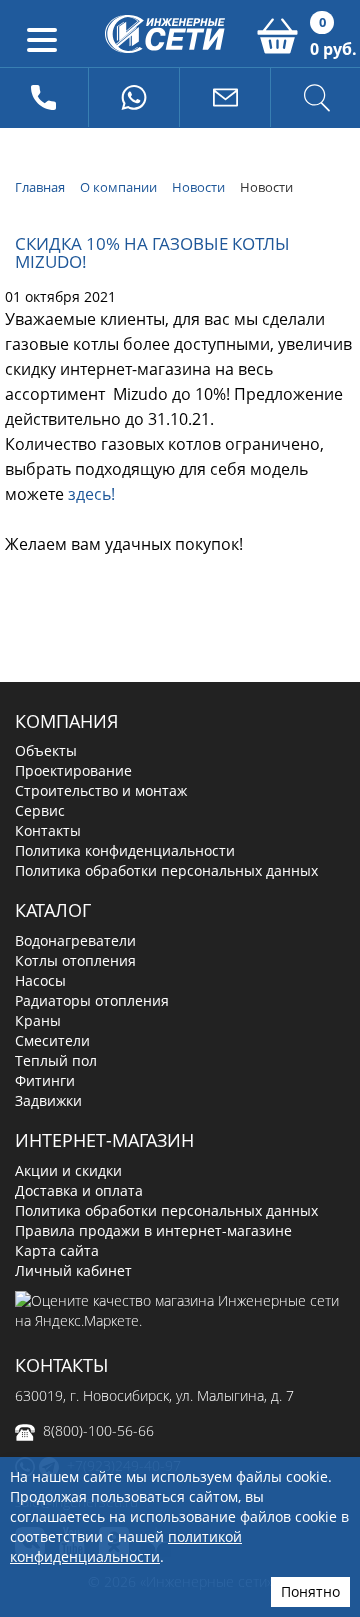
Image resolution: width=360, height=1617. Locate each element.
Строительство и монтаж (101, 790)
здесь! (91, 494)
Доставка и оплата (79, 1190)
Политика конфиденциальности (125, 850)
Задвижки (48, 1100)
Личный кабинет (73, 1270)
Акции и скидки (68, 1170)
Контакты (48, 830)
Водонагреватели (75, 940)
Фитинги (45, 1080)
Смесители (52, 1040)
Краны (38, 1020)
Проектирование (73, 770)
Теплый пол (56, 1060)
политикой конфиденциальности (126, 1546)
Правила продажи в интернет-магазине (153, 1230)
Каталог (53, 910)
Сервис (40, 810)
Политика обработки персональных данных (166, 870)
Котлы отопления (75, 960)
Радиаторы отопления (92, 1000)
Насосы (40, 980)
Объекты (46, 750)
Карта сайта (57, 1250)
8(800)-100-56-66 (98, 1430)
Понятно (310, 1591)
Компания (66, 721)
